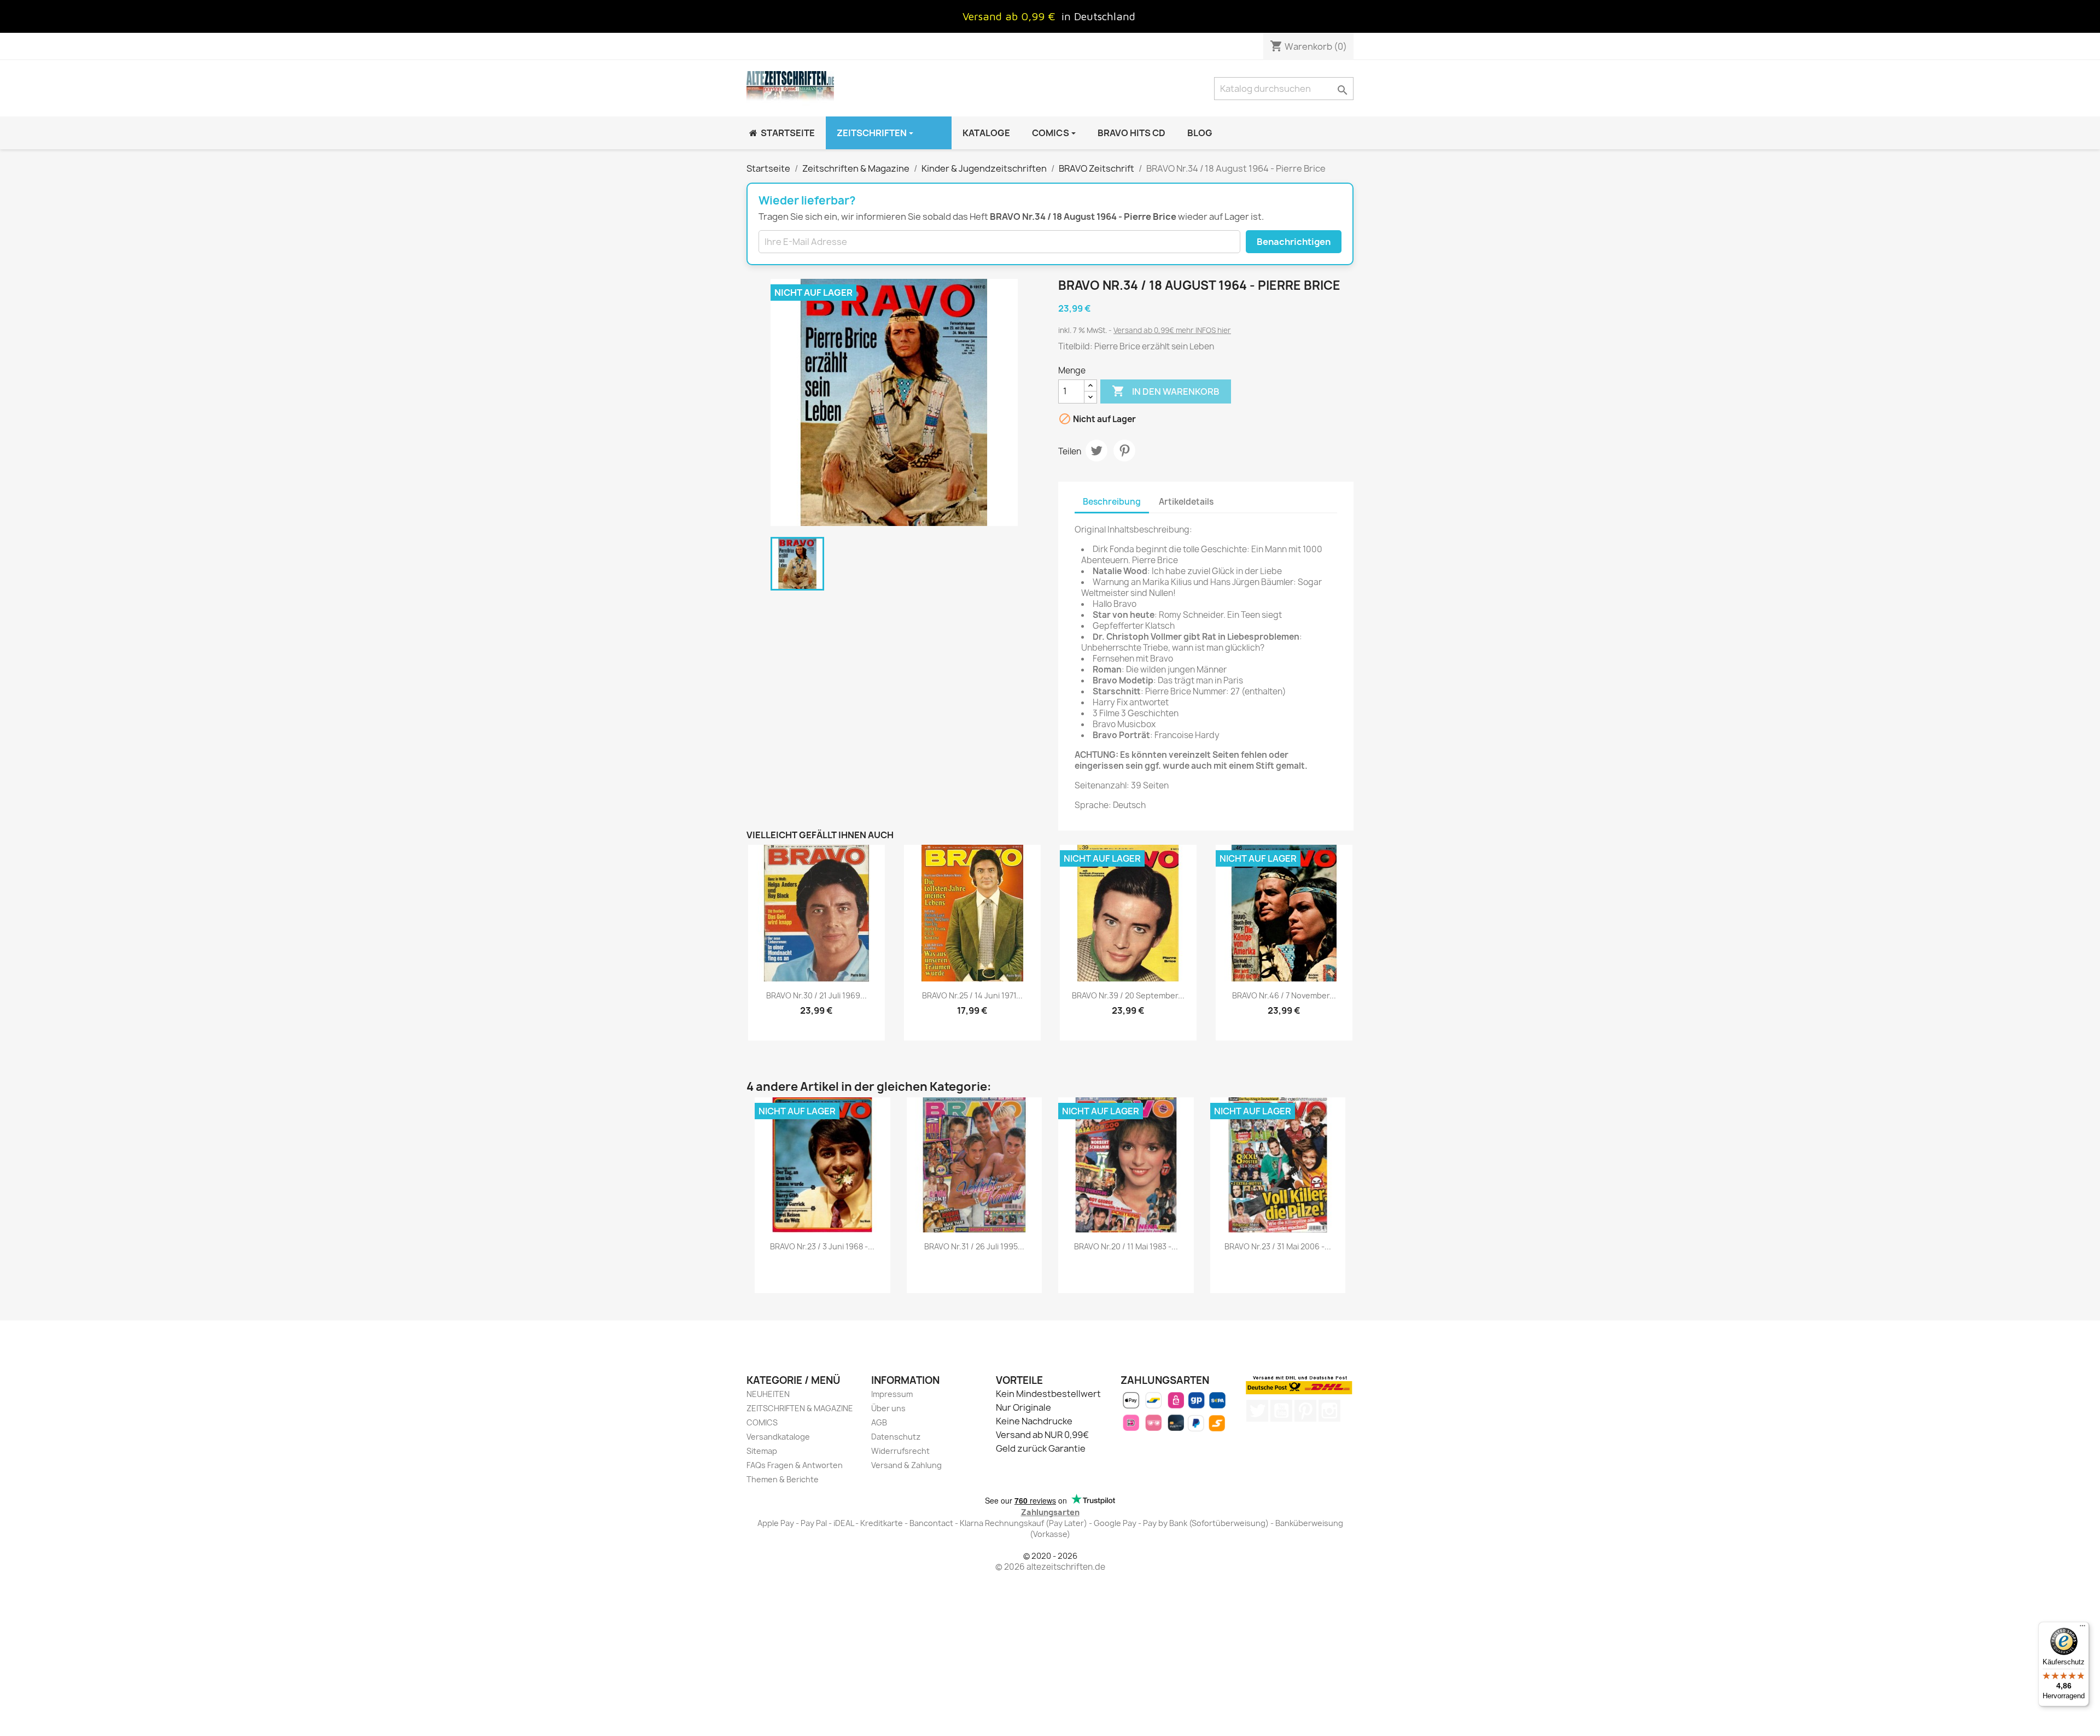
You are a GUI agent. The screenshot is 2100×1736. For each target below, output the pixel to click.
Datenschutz (896, 1437)
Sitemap (762, 1451)
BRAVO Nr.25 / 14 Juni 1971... (972, 995)
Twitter (1257, 1411)
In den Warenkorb (1166, 391)
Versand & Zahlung (906, 1465)
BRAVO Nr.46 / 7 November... (1284, 995)
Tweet (1096, 451)
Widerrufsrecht (900, 1451)
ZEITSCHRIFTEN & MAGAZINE (800, 1408)
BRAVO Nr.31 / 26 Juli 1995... (974, 1246)
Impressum (892, 1394)
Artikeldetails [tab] (1186, 502)
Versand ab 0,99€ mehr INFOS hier (1172, 330)
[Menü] (2082, 1628)
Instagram (1329, 1411)
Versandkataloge (778, 1437)
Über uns (888, 1408)
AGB (879, 1422)
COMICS (762, 1422)
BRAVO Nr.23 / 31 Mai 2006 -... (1278, 1246)
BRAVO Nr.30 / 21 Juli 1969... (816, 995)
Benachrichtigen (1294, 242)
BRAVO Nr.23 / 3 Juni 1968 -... (822, 1246)
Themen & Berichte (783, 1479)
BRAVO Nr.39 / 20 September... (1128, 995)
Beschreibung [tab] (1112, 502)
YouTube (1281, 1411)
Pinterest (1124, 451)
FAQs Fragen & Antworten (795, 1465)
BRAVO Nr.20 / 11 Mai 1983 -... (1126, 1246)
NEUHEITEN (768, 1394)
